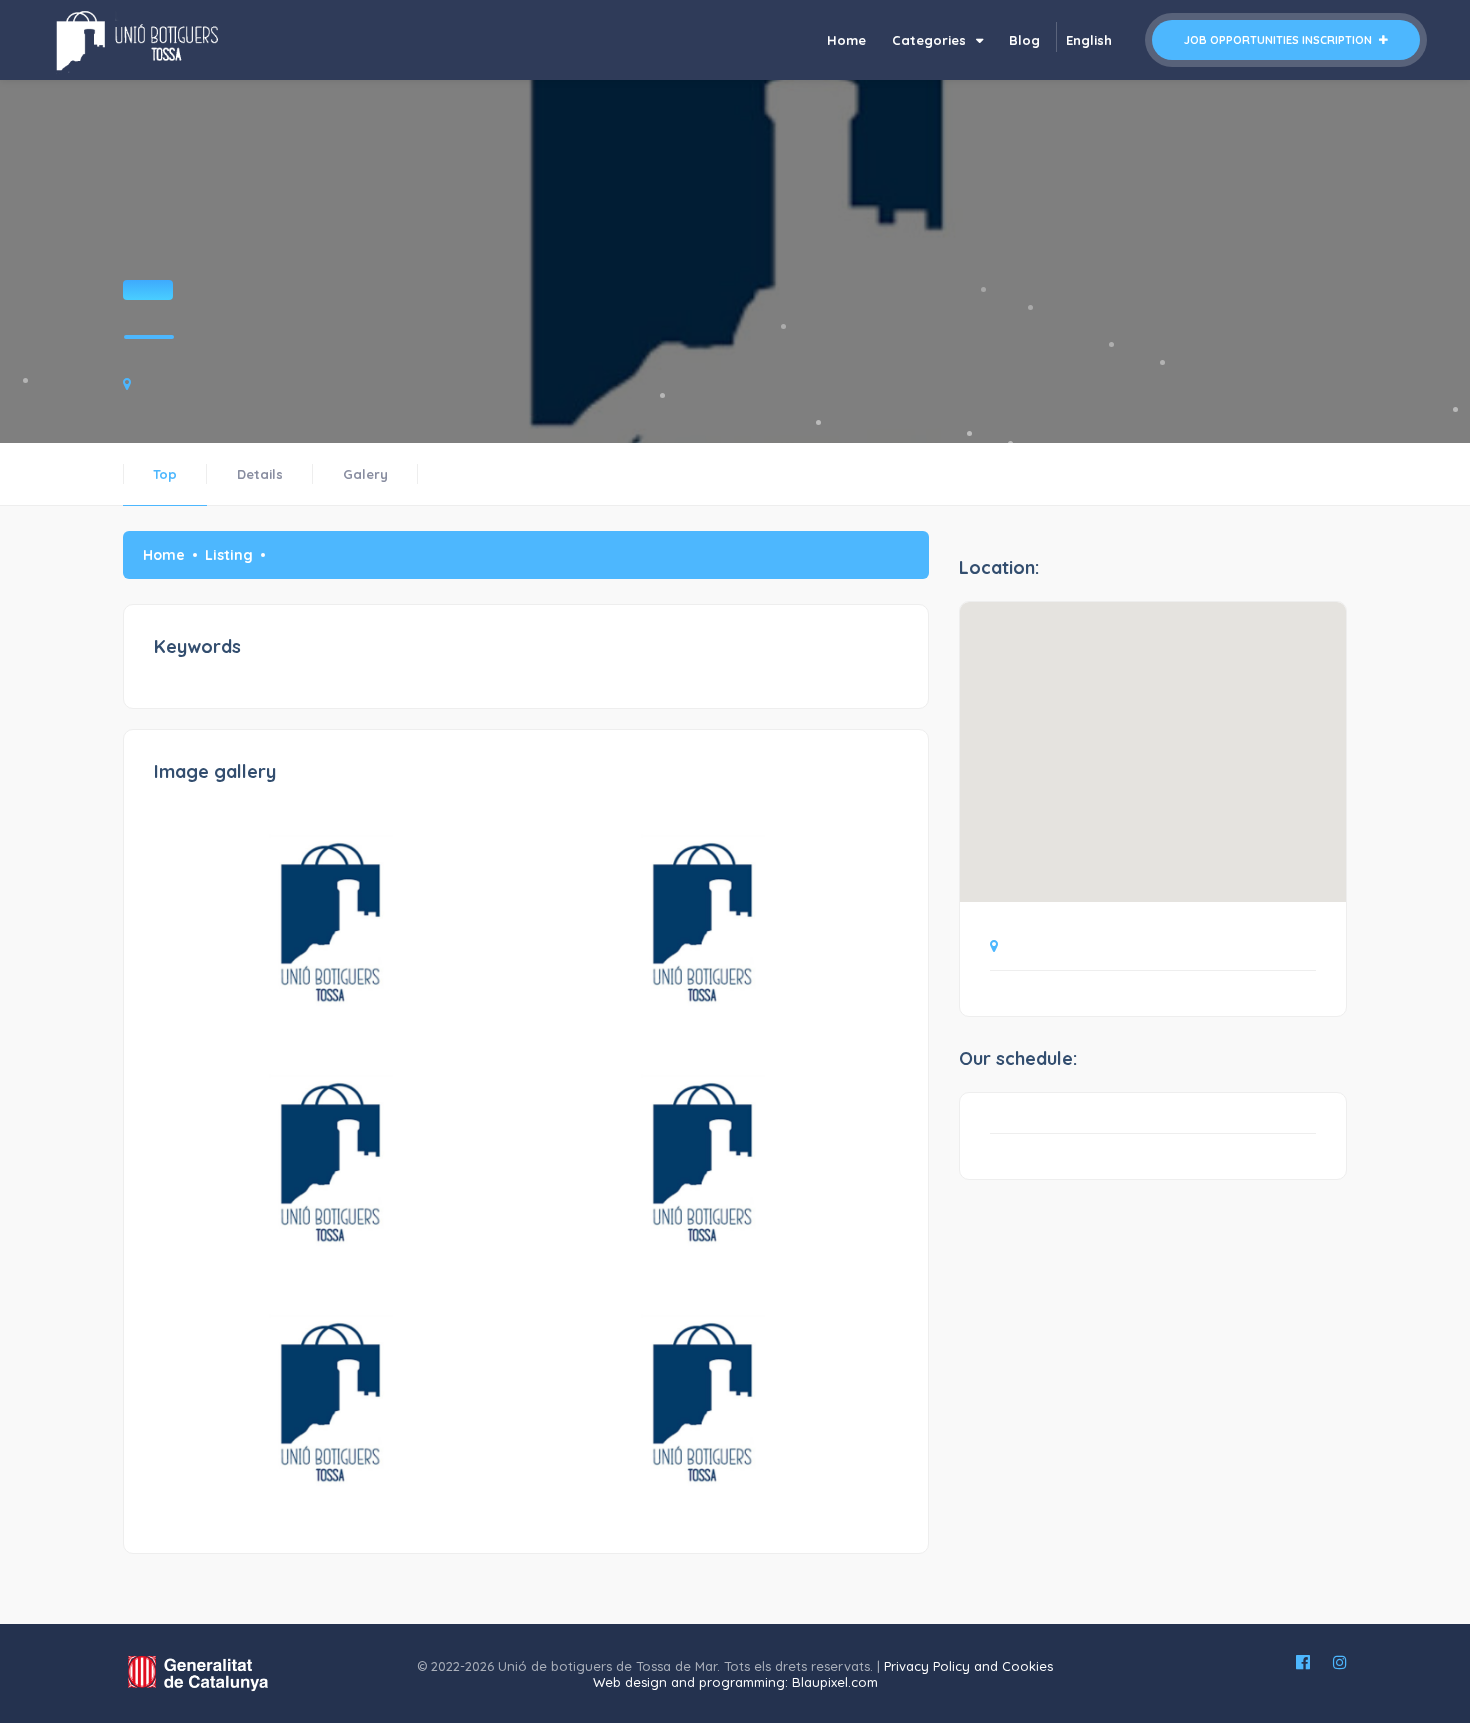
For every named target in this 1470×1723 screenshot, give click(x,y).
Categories (931, 40)
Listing (229, 555)
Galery (365, 474)
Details (260, 474)
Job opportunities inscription (1279, 40)
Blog (1024, 40)
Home (846, 40)
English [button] (1089, 40)
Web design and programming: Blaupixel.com (735, 1682)
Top (165, 474)
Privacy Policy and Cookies (968, 1666)
